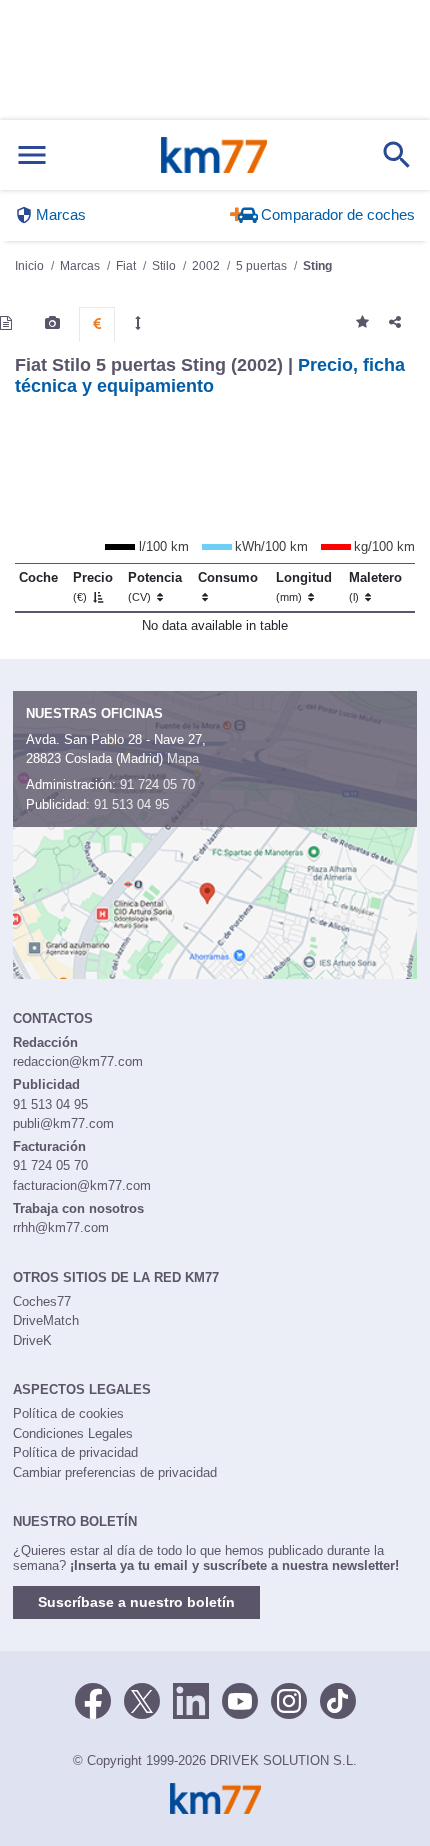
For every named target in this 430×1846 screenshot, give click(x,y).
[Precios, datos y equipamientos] (97, 324)
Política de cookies (68, 1413)
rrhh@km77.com (61, 1227)
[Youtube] (240, 1699)
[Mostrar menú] (32, 155)
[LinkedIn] (191, 1699)
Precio (93, 587)
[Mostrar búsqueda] (397, 155)
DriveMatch (46, 1320)
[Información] (6, 323)
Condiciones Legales (73, 1433)
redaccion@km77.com (78, 1061)
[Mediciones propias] (138, 323)
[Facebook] (93, 1699)
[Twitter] (142, 1699)
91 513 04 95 (131, 804)
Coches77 (42, 1301)
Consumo (228, 577)
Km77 (214, 155)
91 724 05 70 (157, 784)
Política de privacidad (75, 1452)
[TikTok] (338, 1699)
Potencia (155, 587)
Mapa (183, 758)
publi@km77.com (63, 1123)
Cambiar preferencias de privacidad (115, 1472)
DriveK (32, 1340)
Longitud (304, 587)
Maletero (375, 587)
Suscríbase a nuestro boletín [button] (136, 1602)
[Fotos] (52, 323)
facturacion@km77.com (82, 1185)
